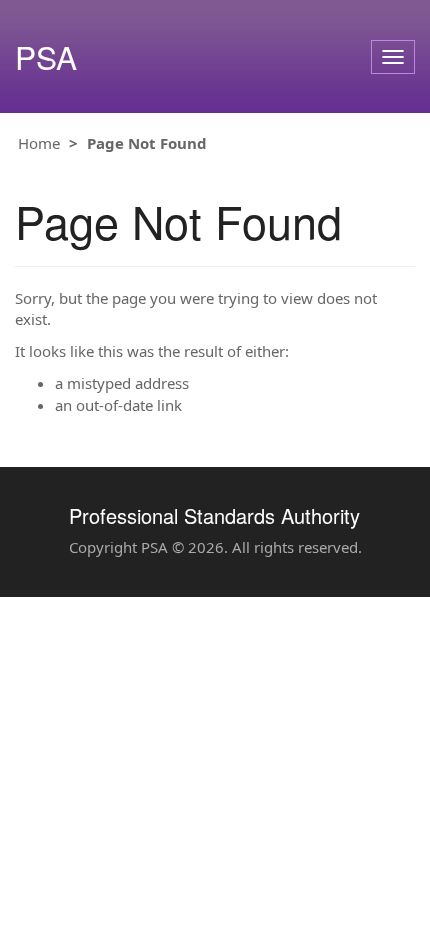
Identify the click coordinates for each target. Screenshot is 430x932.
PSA (46, 56)
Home (39, 143)
